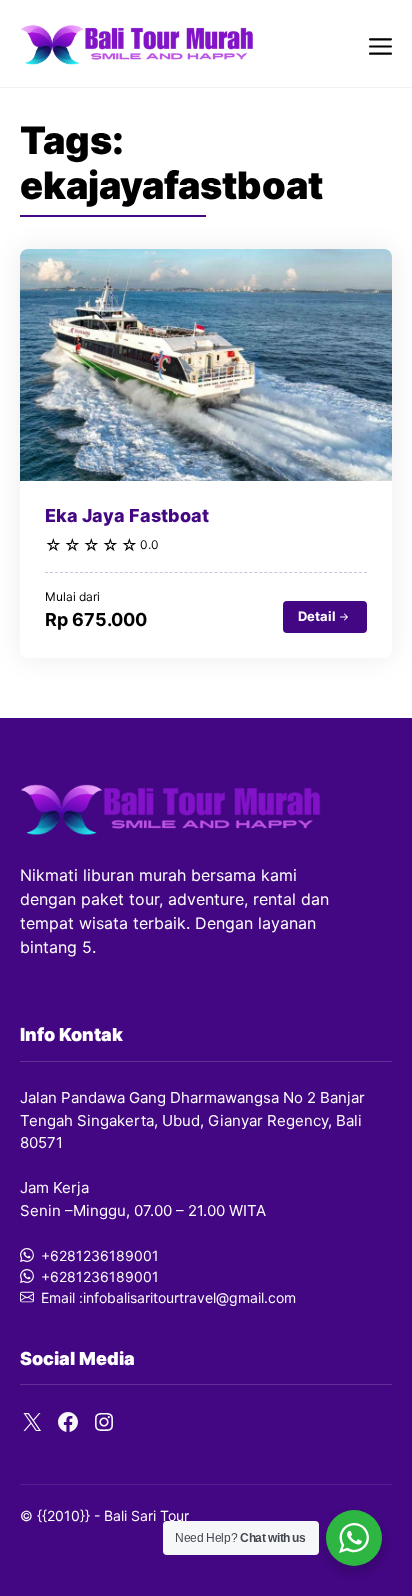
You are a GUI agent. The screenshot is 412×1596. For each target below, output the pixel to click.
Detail (317, 616)
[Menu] (380, 43)
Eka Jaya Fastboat (127, 515)
